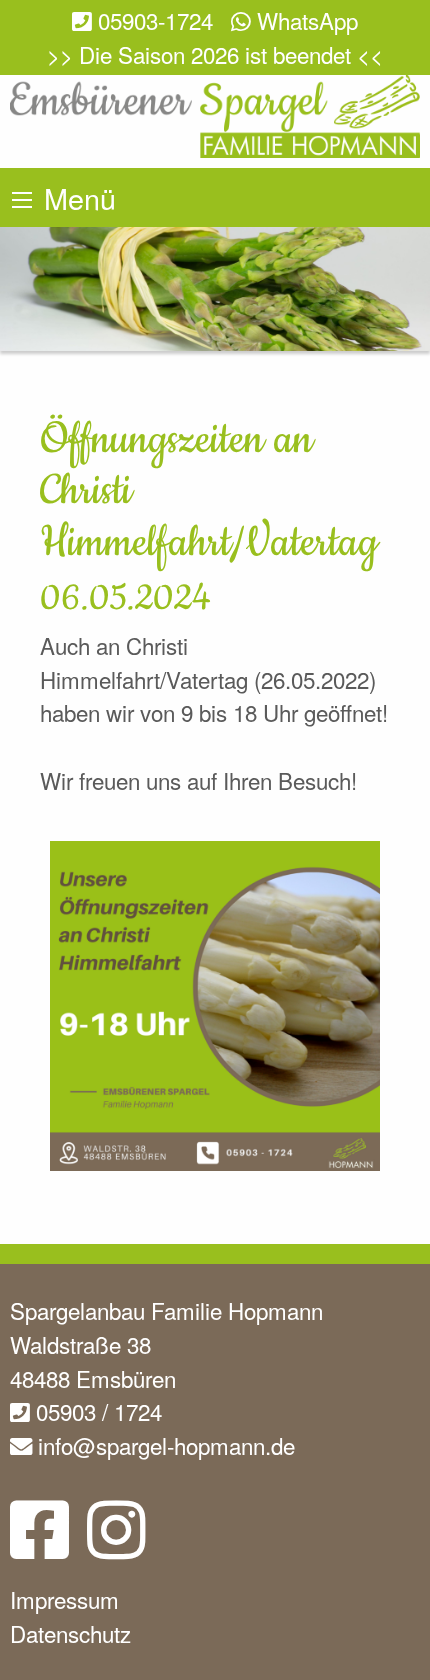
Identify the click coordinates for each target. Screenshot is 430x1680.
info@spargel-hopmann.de (163, 1445)
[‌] (39, 1545)
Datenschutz (70, 1633)
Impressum (64, 1599)
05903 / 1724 (96, 1411)
